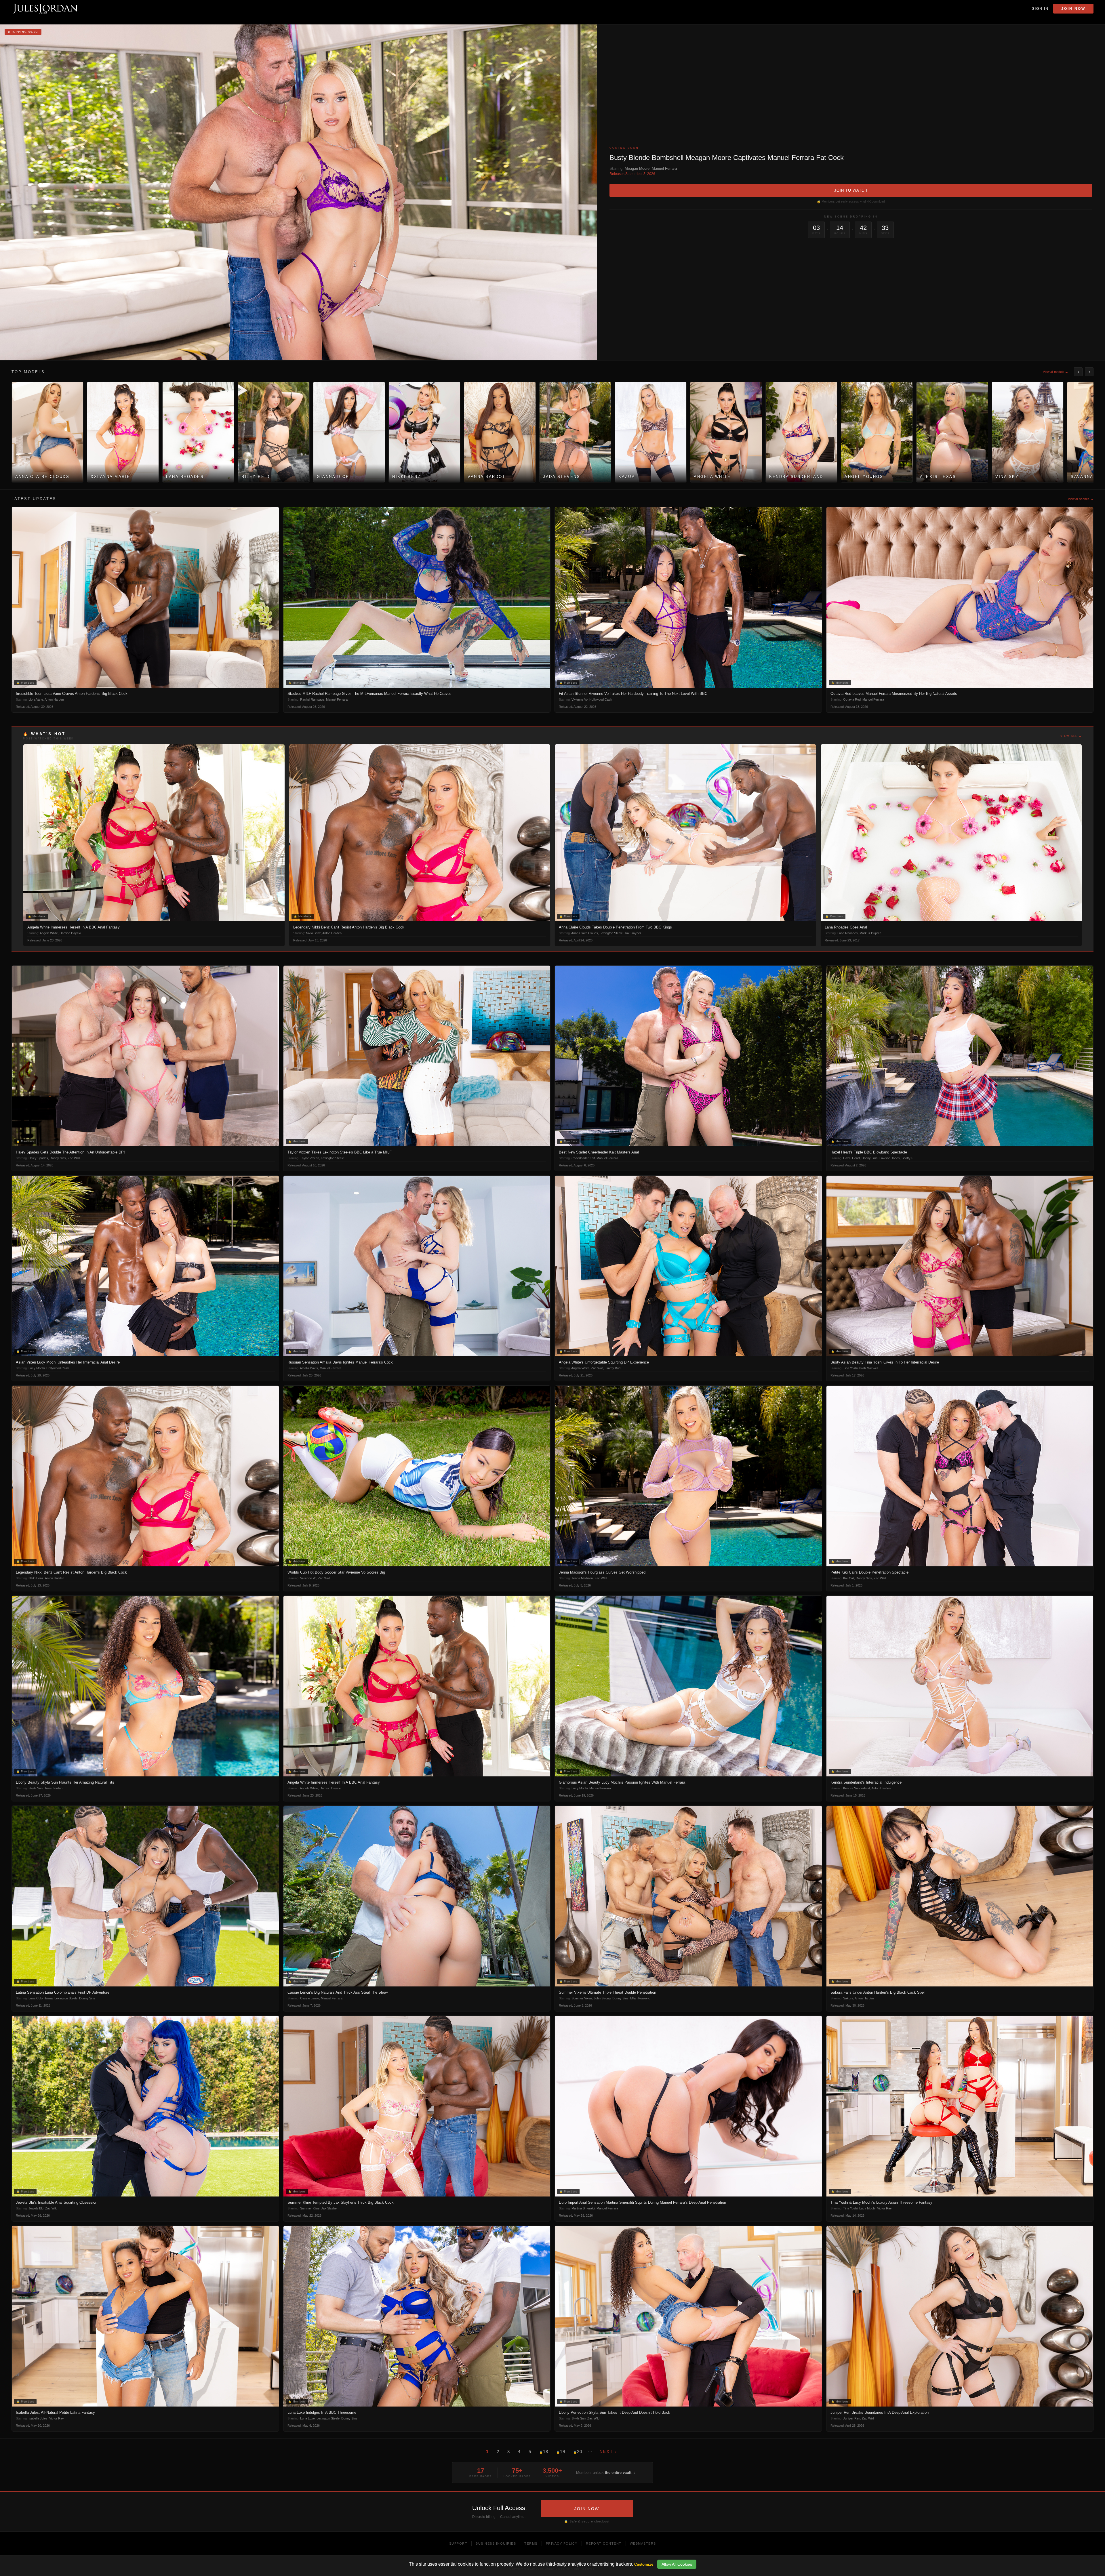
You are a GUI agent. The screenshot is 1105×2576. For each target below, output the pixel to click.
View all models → (1056, 372)
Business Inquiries (496, 2543)
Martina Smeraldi (583, 2208)
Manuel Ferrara (664, 168)
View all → (1071, 736)
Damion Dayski (70, 933)
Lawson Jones (890, 1158)
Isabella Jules (38, 2418)
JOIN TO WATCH (851, 190)
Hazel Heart (851, 1158)
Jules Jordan (53, 1788)
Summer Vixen (582, 1998)
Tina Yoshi (850, 1368)
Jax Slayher (633, 933)
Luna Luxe (307, 2418)
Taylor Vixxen (310, 1158)
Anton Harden (54, 699)
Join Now (1073, 9)
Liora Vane (36, 699)
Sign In (1040, 9)
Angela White (49, 933)
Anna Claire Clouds (585, 933)
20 (578, 2452)
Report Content (604, 2543)
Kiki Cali (849, 1578)
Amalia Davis (309, 1368)
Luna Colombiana (41, 1998)
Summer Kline (310, 2208)
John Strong (602, 1998)
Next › (608, 2452)
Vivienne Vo (580, 699)
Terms (531, 2543)
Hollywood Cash (601, 699)
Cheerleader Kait (583, 1158)
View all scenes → (1081, 499)
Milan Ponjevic (640, 1998)
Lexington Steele (611, 933)
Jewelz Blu (36, 2208)
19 (561, 2452)
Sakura (848, 1998)
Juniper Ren (852, 2418)
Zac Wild (74, 1158)
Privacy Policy (562, 2543)
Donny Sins (58, 1158)
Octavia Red (852, 699)
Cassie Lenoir (310, 1998)
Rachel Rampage (312, 699)
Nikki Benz (313, 933)
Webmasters (643, 2543)
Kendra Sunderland (857, 1788)
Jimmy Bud (613, 1368)
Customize (644, 2564)
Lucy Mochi (37, 1368)
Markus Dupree (870, 933)
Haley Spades (38, 1158)
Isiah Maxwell (869, 1368)
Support (458, 2543)
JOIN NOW (587, 2509)
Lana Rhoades (848, 933)
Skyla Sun (36, 1788)
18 (544, 2452)
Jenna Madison (582, 1578)
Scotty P (907, 1158)
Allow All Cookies (677, 2564)
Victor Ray (884, 2208)
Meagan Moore (637, 168)
